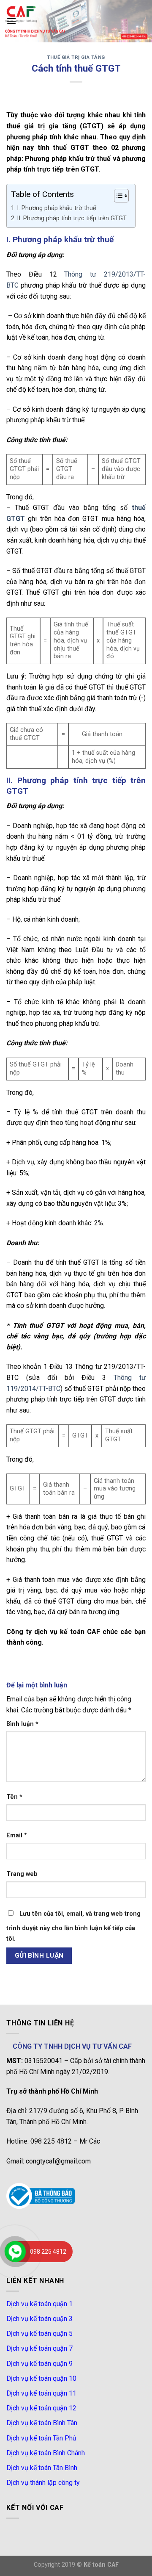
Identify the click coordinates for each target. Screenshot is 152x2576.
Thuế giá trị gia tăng (76, 57)
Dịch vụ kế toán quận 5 (39, 2334)
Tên (14, 1797)
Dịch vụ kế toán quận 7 (39, 2348)
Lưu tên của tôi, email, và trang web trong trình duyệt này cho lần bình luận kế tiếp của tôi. (73, 1926)
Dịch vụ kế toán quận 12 (41, 2408)
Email (17, 1835)
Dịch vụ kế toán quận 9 (39, 2364)
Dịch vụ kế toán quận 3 (39, 2319)
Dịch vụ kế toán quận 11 (41, 2393)
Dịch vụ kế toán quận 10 (41, 2378)
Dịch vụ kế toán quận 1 (39, 2304)
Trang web (22, 1874)
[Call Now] (15, 2252)
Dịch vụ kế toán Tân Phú (41, 2438)
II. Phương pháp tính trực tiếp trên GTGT (72, 218)
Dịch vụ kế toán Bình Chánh (46, 2453)
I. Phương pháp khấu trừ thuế (57, 208)
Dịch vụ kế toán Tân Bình (42, 2468)
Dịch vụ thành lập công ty (43, 2483)
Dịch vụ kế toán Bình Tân (42, 2423)
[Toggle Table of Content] (117, 196)
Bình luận (22, 1724)
